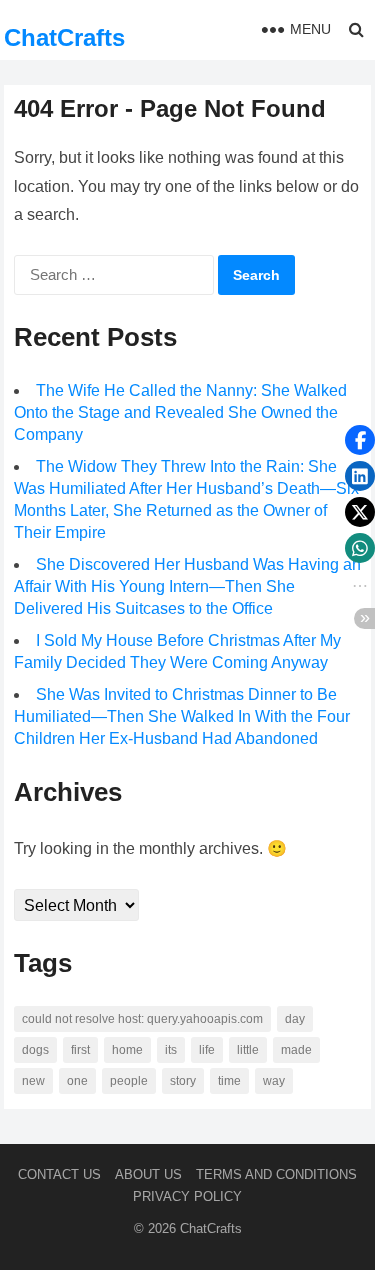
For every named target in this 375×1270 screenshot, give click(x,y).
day (295, 1019)
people (129, 1081)
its (171, 1050)
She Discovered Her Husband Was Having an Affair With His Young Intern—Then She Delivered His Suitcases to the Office (187, 586)
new (33, 1081)
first (80, 1050)
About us (148, 1174)
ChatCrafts (64, 37)
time (229, 1081)
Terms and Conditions (276, 1174)
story (183, 1081)
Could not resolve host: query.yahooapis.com (142, 1019)
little (248, 1050)
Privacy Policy (187, 1196)
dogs (35, 1050)
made (296, 1050)
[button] (360, 440)
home (127, 1050)
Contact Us (59, 1174)
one (77, 1081)
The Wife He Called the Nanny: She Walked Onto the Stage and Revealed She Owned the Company (180, 412)
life (207, 1050)
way (274, 1081)
